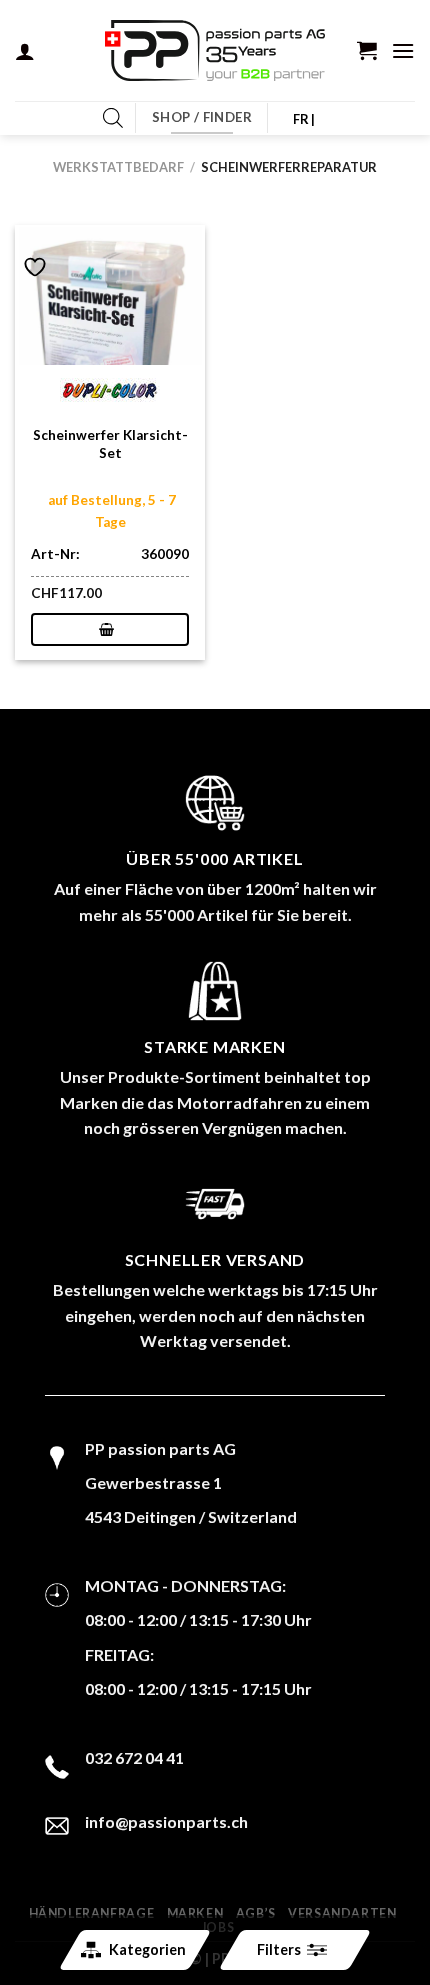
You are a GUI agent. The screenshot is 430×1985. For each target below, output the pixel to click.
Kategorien (147, 1949)
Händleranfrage (92, 1913)
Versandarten (342, 1913)
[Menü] (403, 50)
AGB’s (256, 1913)
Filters (279, 1949)
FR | (304, 119)
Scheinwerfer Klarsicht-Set (110, 444)
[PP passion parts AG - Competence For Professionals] (215, 51)
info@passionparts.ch (166, 1821)
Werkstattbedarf (118, 167)
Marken (195, 1913)
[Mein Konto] (25, 51)
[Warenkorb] (367, 50)
